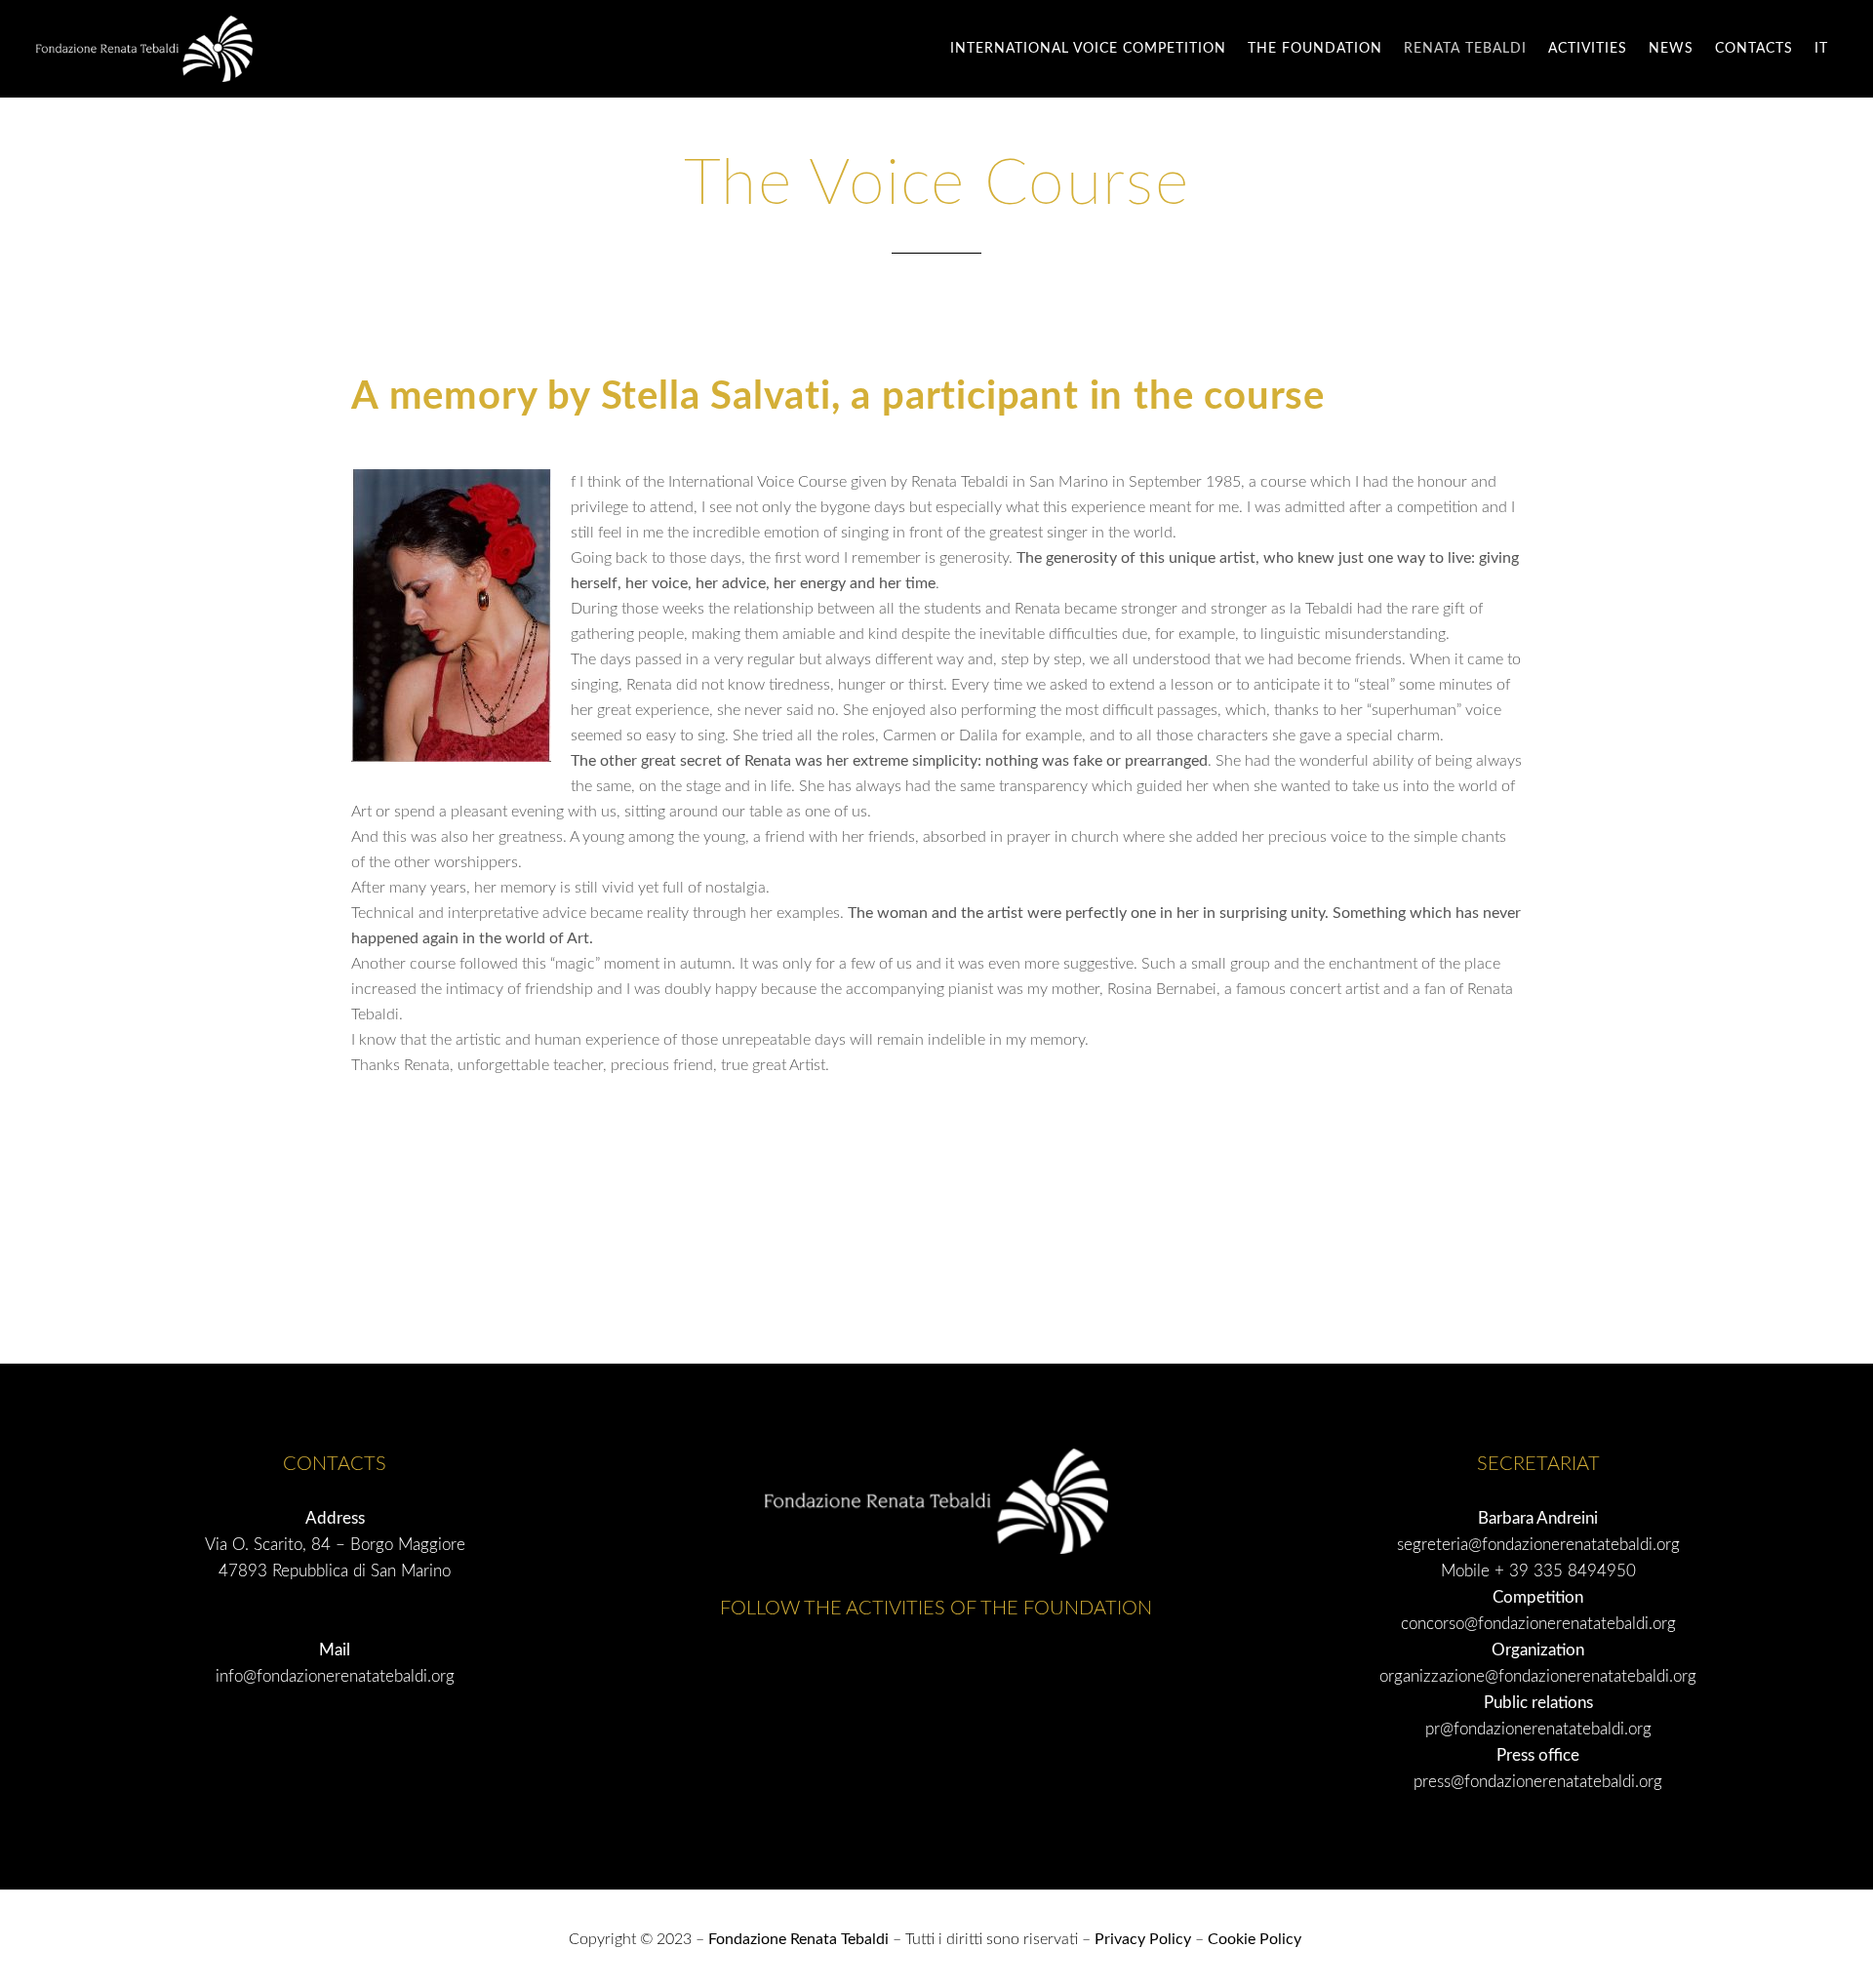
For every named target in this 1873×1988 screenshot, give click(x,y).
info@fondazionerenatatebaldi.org (335, 1676)
